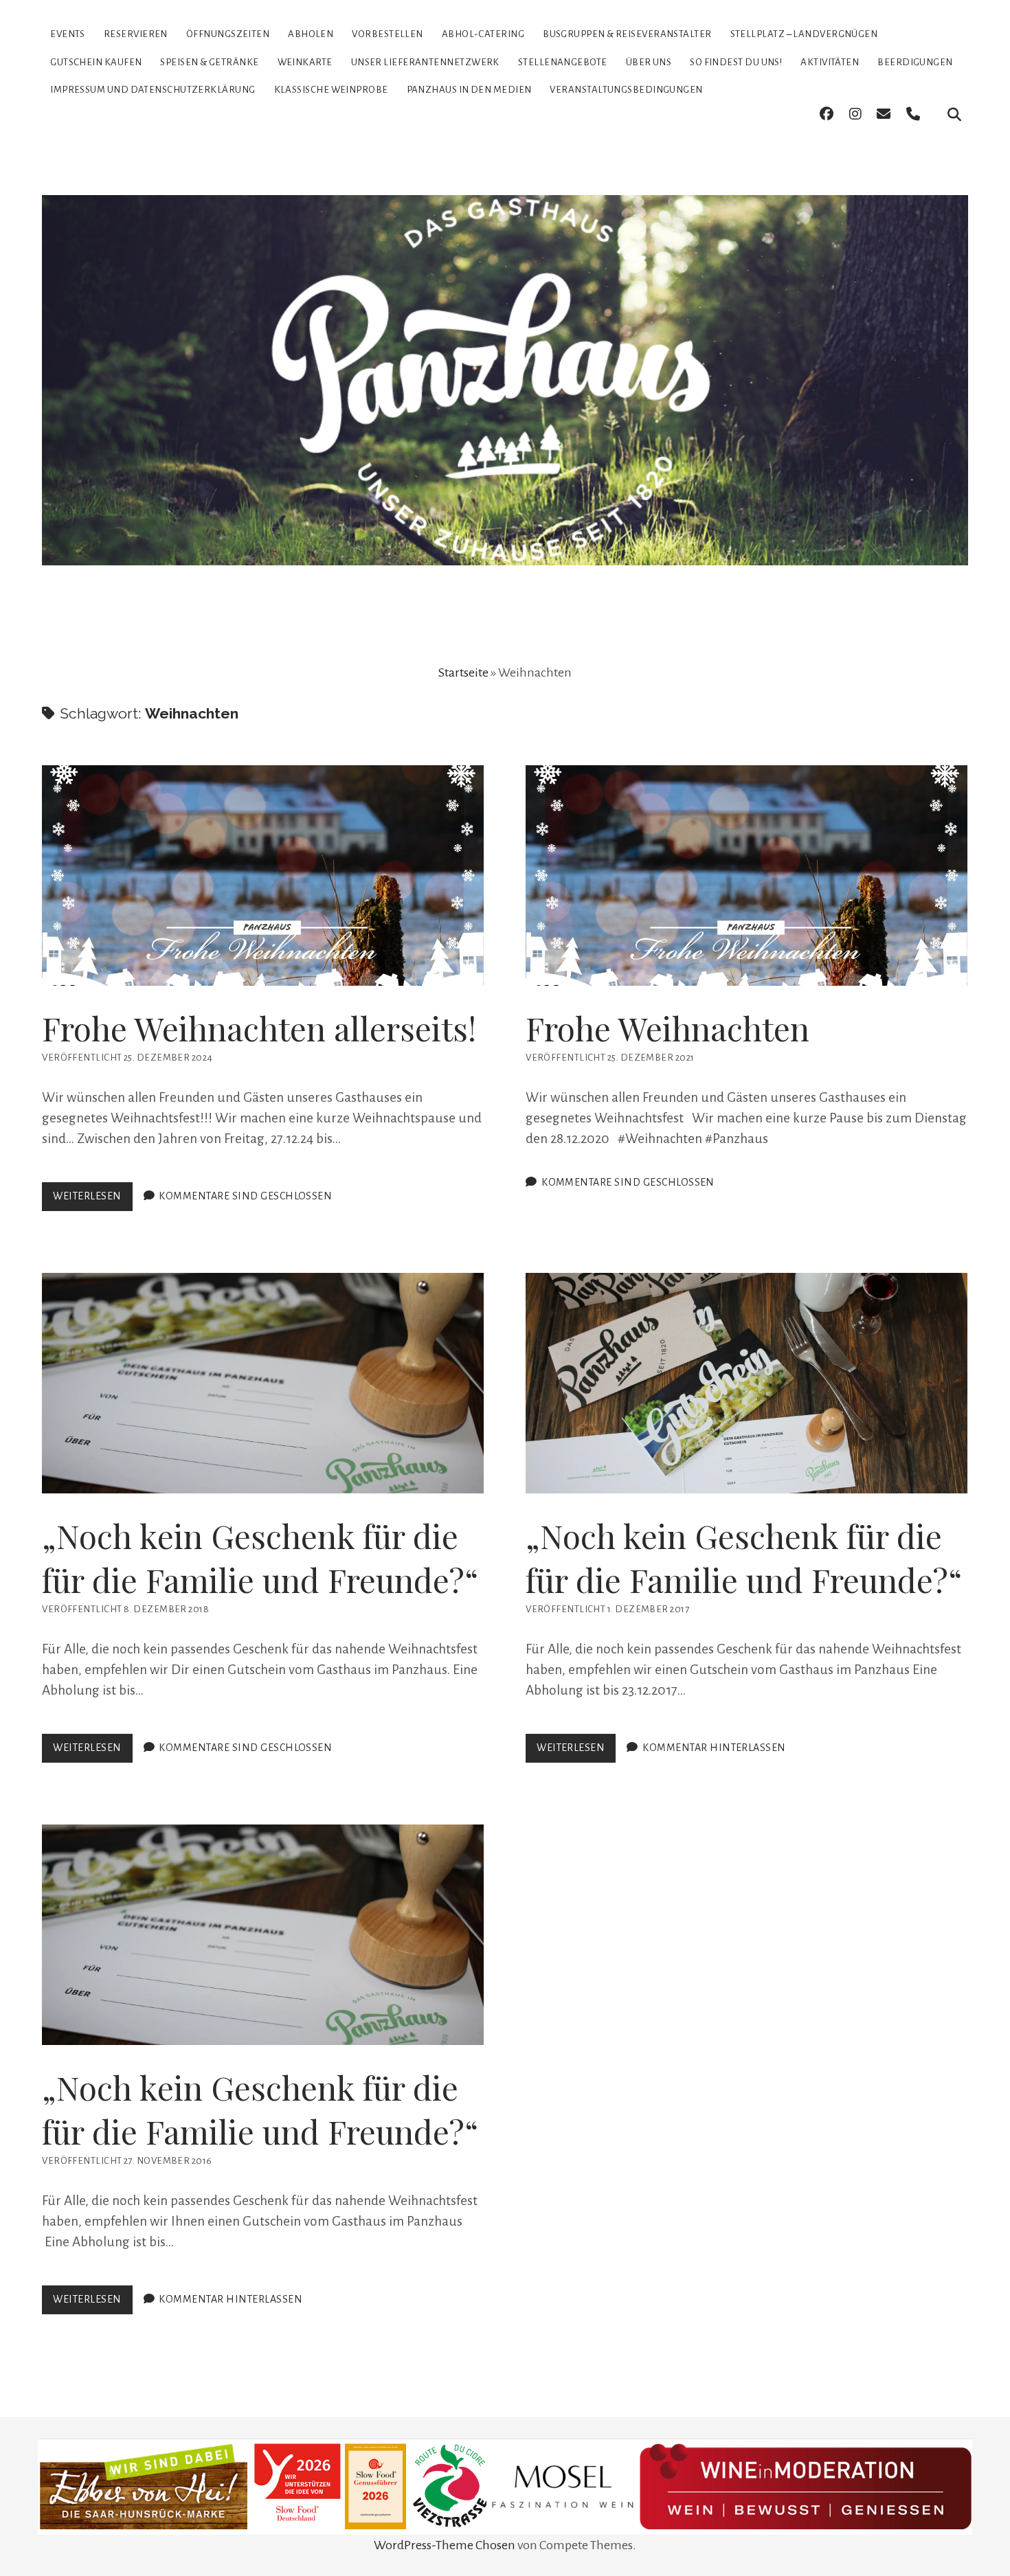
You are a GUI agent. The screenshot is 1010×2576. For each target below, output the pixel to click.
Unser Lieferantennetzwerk (425, 62)
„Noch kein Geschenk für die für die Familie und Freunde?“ (263, 1383)
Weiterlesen (92, 1200)
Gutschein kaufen (96, 62)
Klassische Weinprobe (331, 90)
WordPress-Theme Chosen (445, 2545)
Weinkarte (305, 62)
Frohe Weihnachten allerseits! (263, 875)
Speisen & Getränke (209, 62)
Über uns (649, 62)
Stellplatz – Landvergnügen (804, 34)
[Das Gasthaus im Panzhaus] (505, 541)
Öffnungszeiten (228, 34)
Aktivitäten (830, 62)
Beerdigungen (915, 62)
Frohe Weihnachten (747, 875)
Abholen (311, 34)
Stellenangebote (563, 62)
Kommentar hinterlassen (714, 1748)
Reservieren (136, 34)
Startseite (463, 673)
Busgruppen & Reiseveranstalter (627, 34)
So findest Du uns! (736, 62)
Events (68, 34)
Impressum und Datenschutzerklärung (153, 90)
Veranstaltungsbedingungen (626, 90)
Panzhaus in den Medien (469, 90)
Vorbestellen (387, 34)
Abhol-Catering (483, 34)
